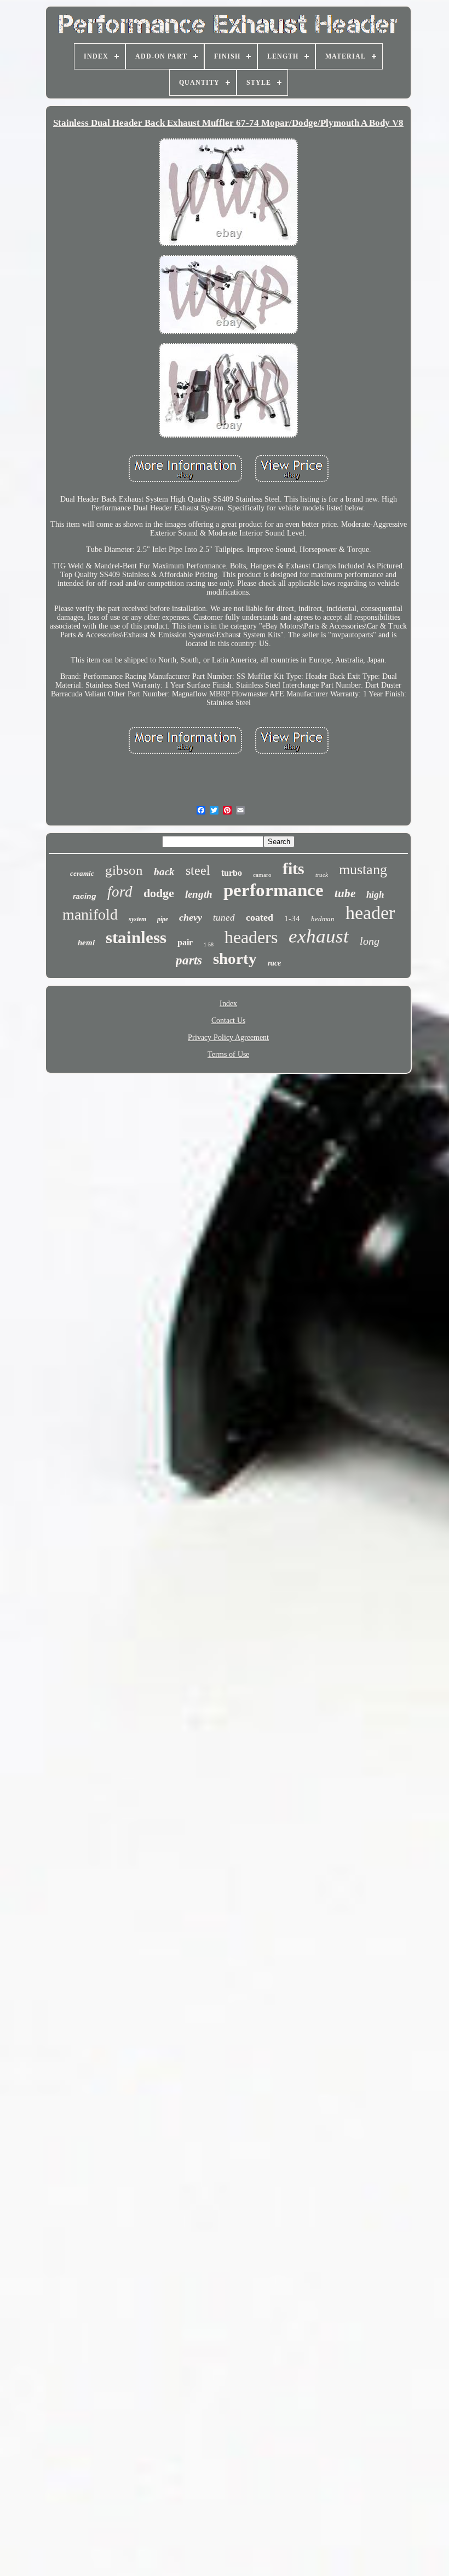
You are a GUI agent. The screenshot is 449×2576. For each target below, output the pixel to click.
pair (185, 942)
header (370, 913)
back (164, 872)
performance (274, 890)
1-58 (209, 944)
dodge (159, 893)
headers (251, 937)
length (199, 894)
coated (260, 917)
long (370, 941)
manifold (90, 914)
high (375, 895)
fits (293, 868)
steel (198, 870)
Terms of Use (228, 1054)
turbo (232, 873)
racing (85, 896)
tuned (224, 918)
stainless (136, 937)
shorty (235, 958)
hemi (86, 943)
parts (189, 960)
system (137, 919)
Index (228, 1004)
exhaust (319, 936)
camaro (262, 875)
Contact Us (228, 1020)
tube (345, 893)
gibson (124, 870)
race (274, 963)
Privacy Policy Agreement (228, 1037)
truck (322, 875)
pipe (163, 919)
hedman (323, 919)
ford (120, 892)
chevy (191, 917)
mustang (363, 870)
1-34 (292, 918)
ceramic (82, 873)
